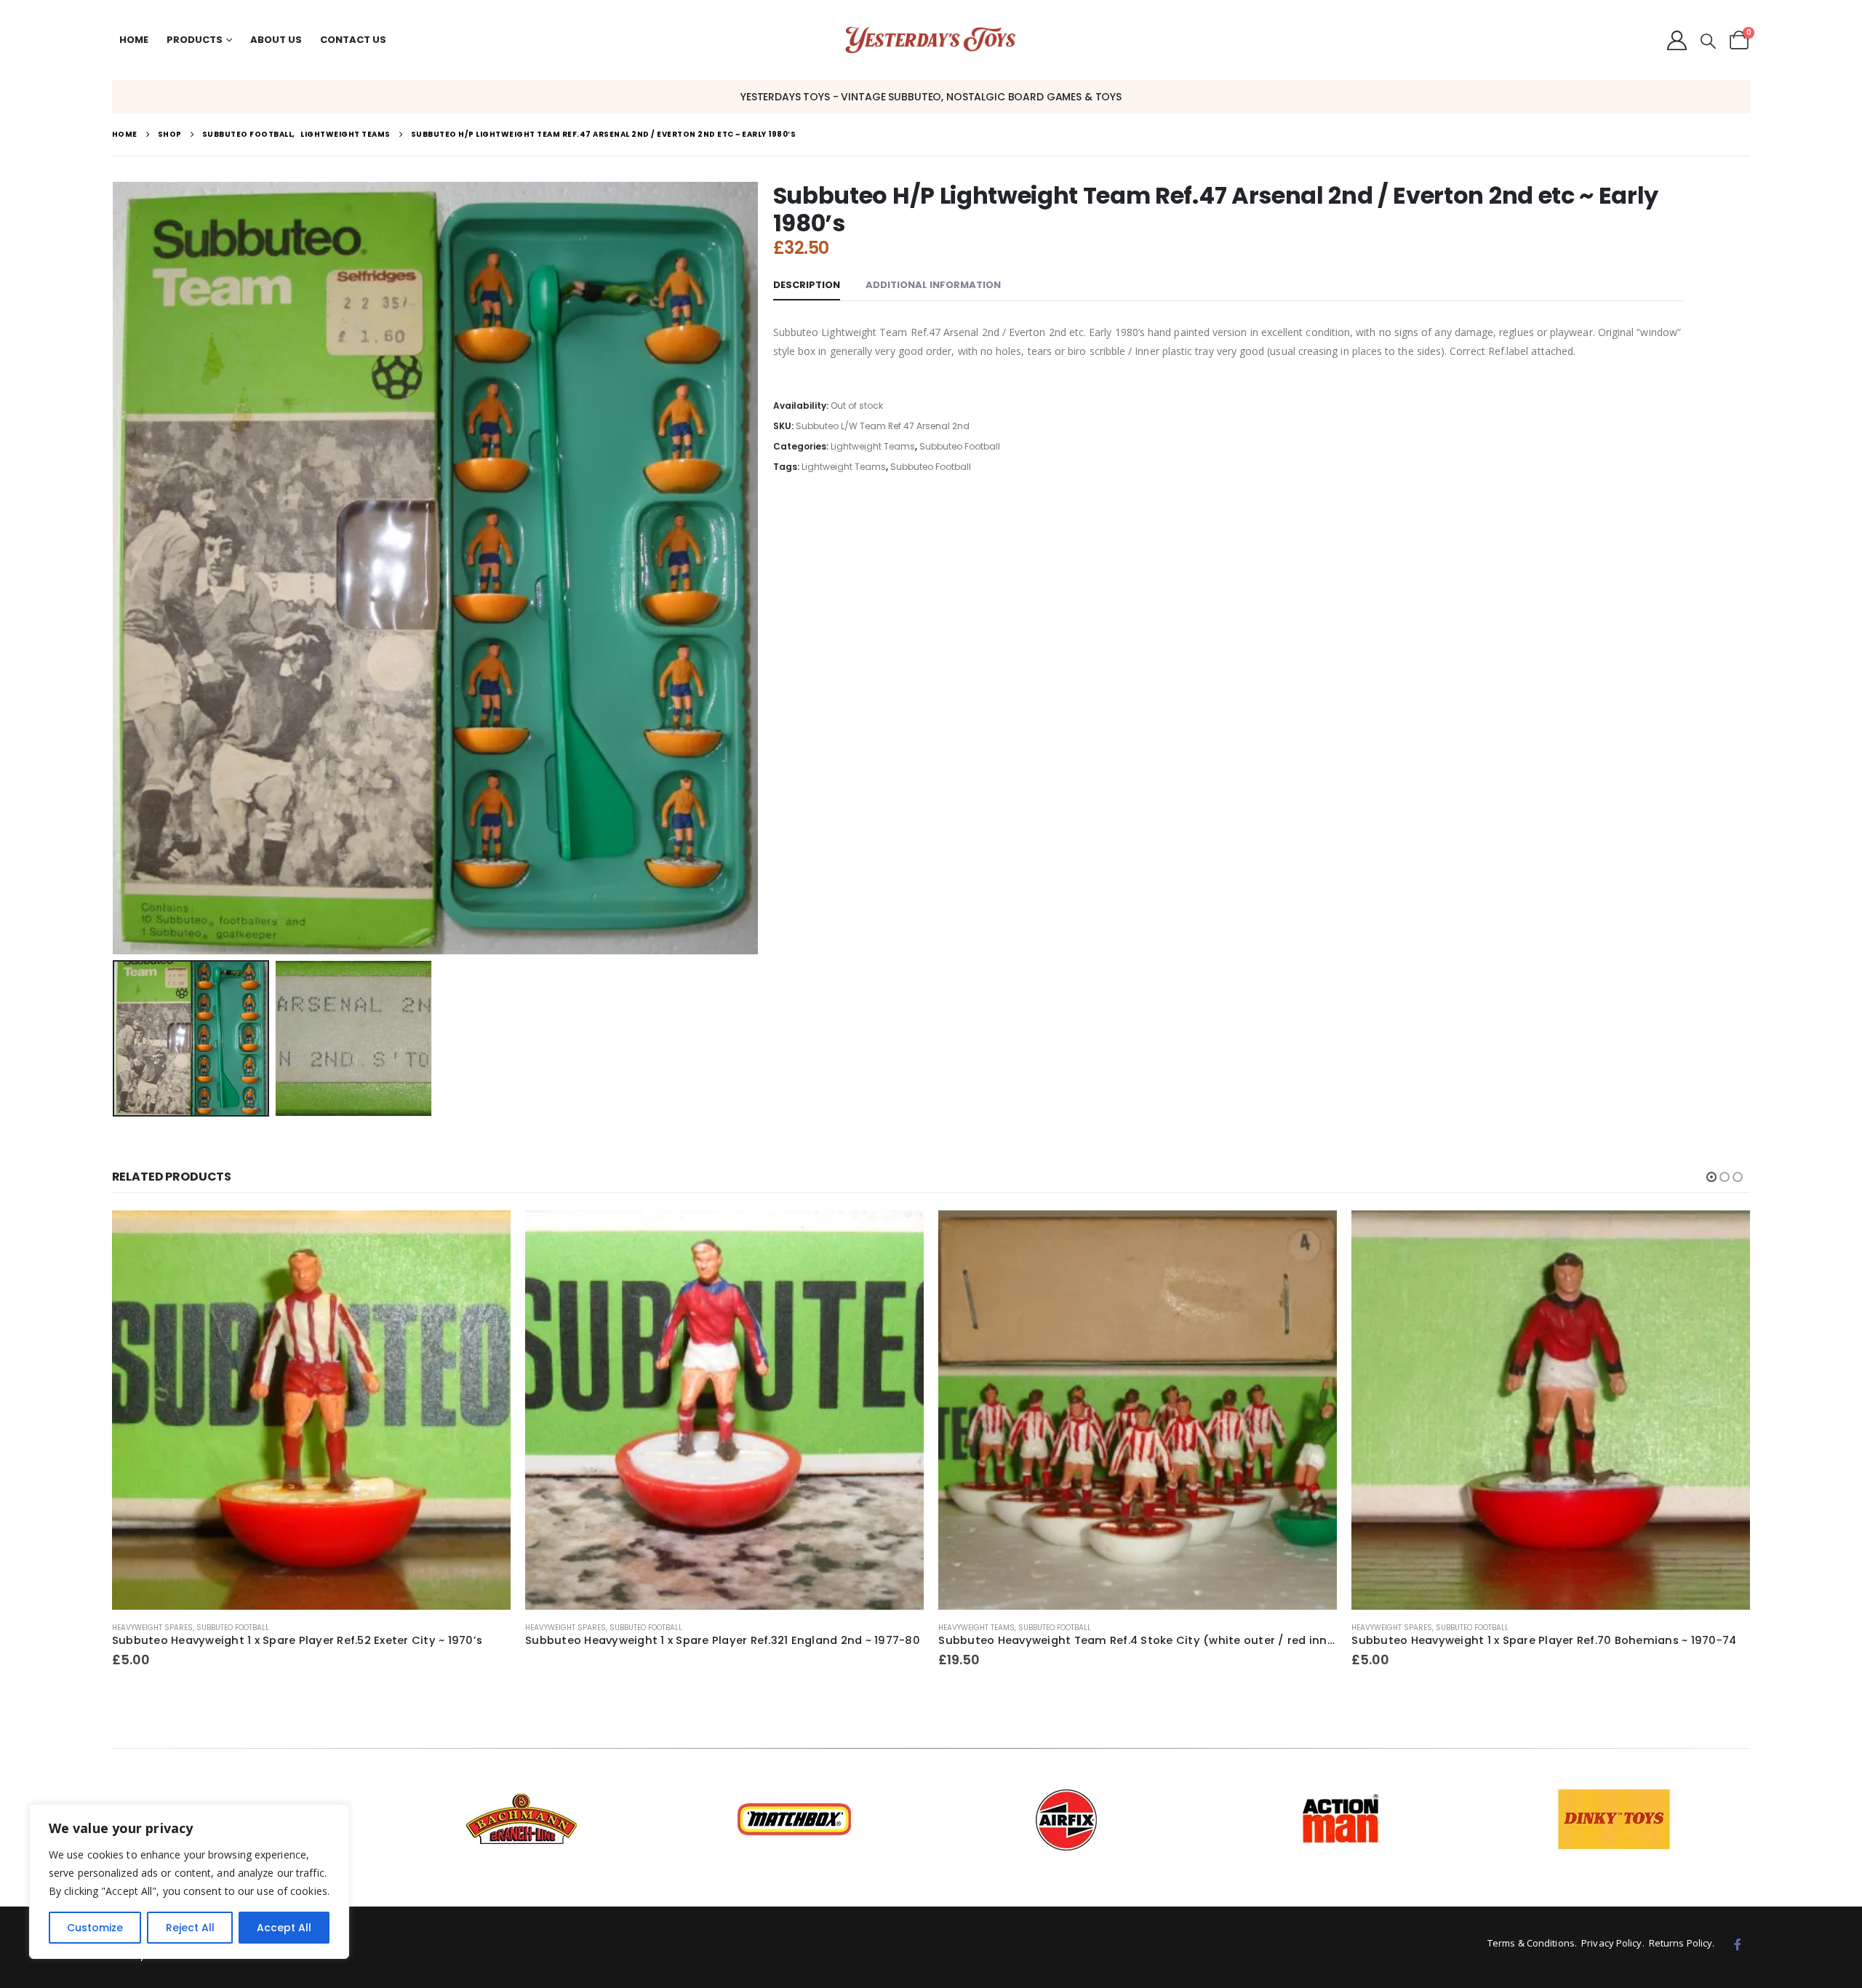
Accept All (284, 1928)
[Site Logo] (931, 40)
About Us (276, 40)
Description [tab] (807, 285)
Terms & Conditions (1531, 1943)
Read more (900, 1234)
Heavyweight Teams (976, 1628)
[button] (1708, 41)
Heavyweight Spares (152, 1628)
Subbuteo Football (960, 446)
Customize (95, 1928)
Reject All (190, 1928)
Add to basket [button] (487, 1234)
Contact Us (353, 40)
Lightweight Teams (873, 446)
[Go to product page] (311, 1410)
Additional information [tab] (933, 285)
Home (134, 40)
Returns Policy (1681, 1943)
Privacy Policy (1611, 1943)
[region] (189, 1881)
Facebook (1738, 1944)
